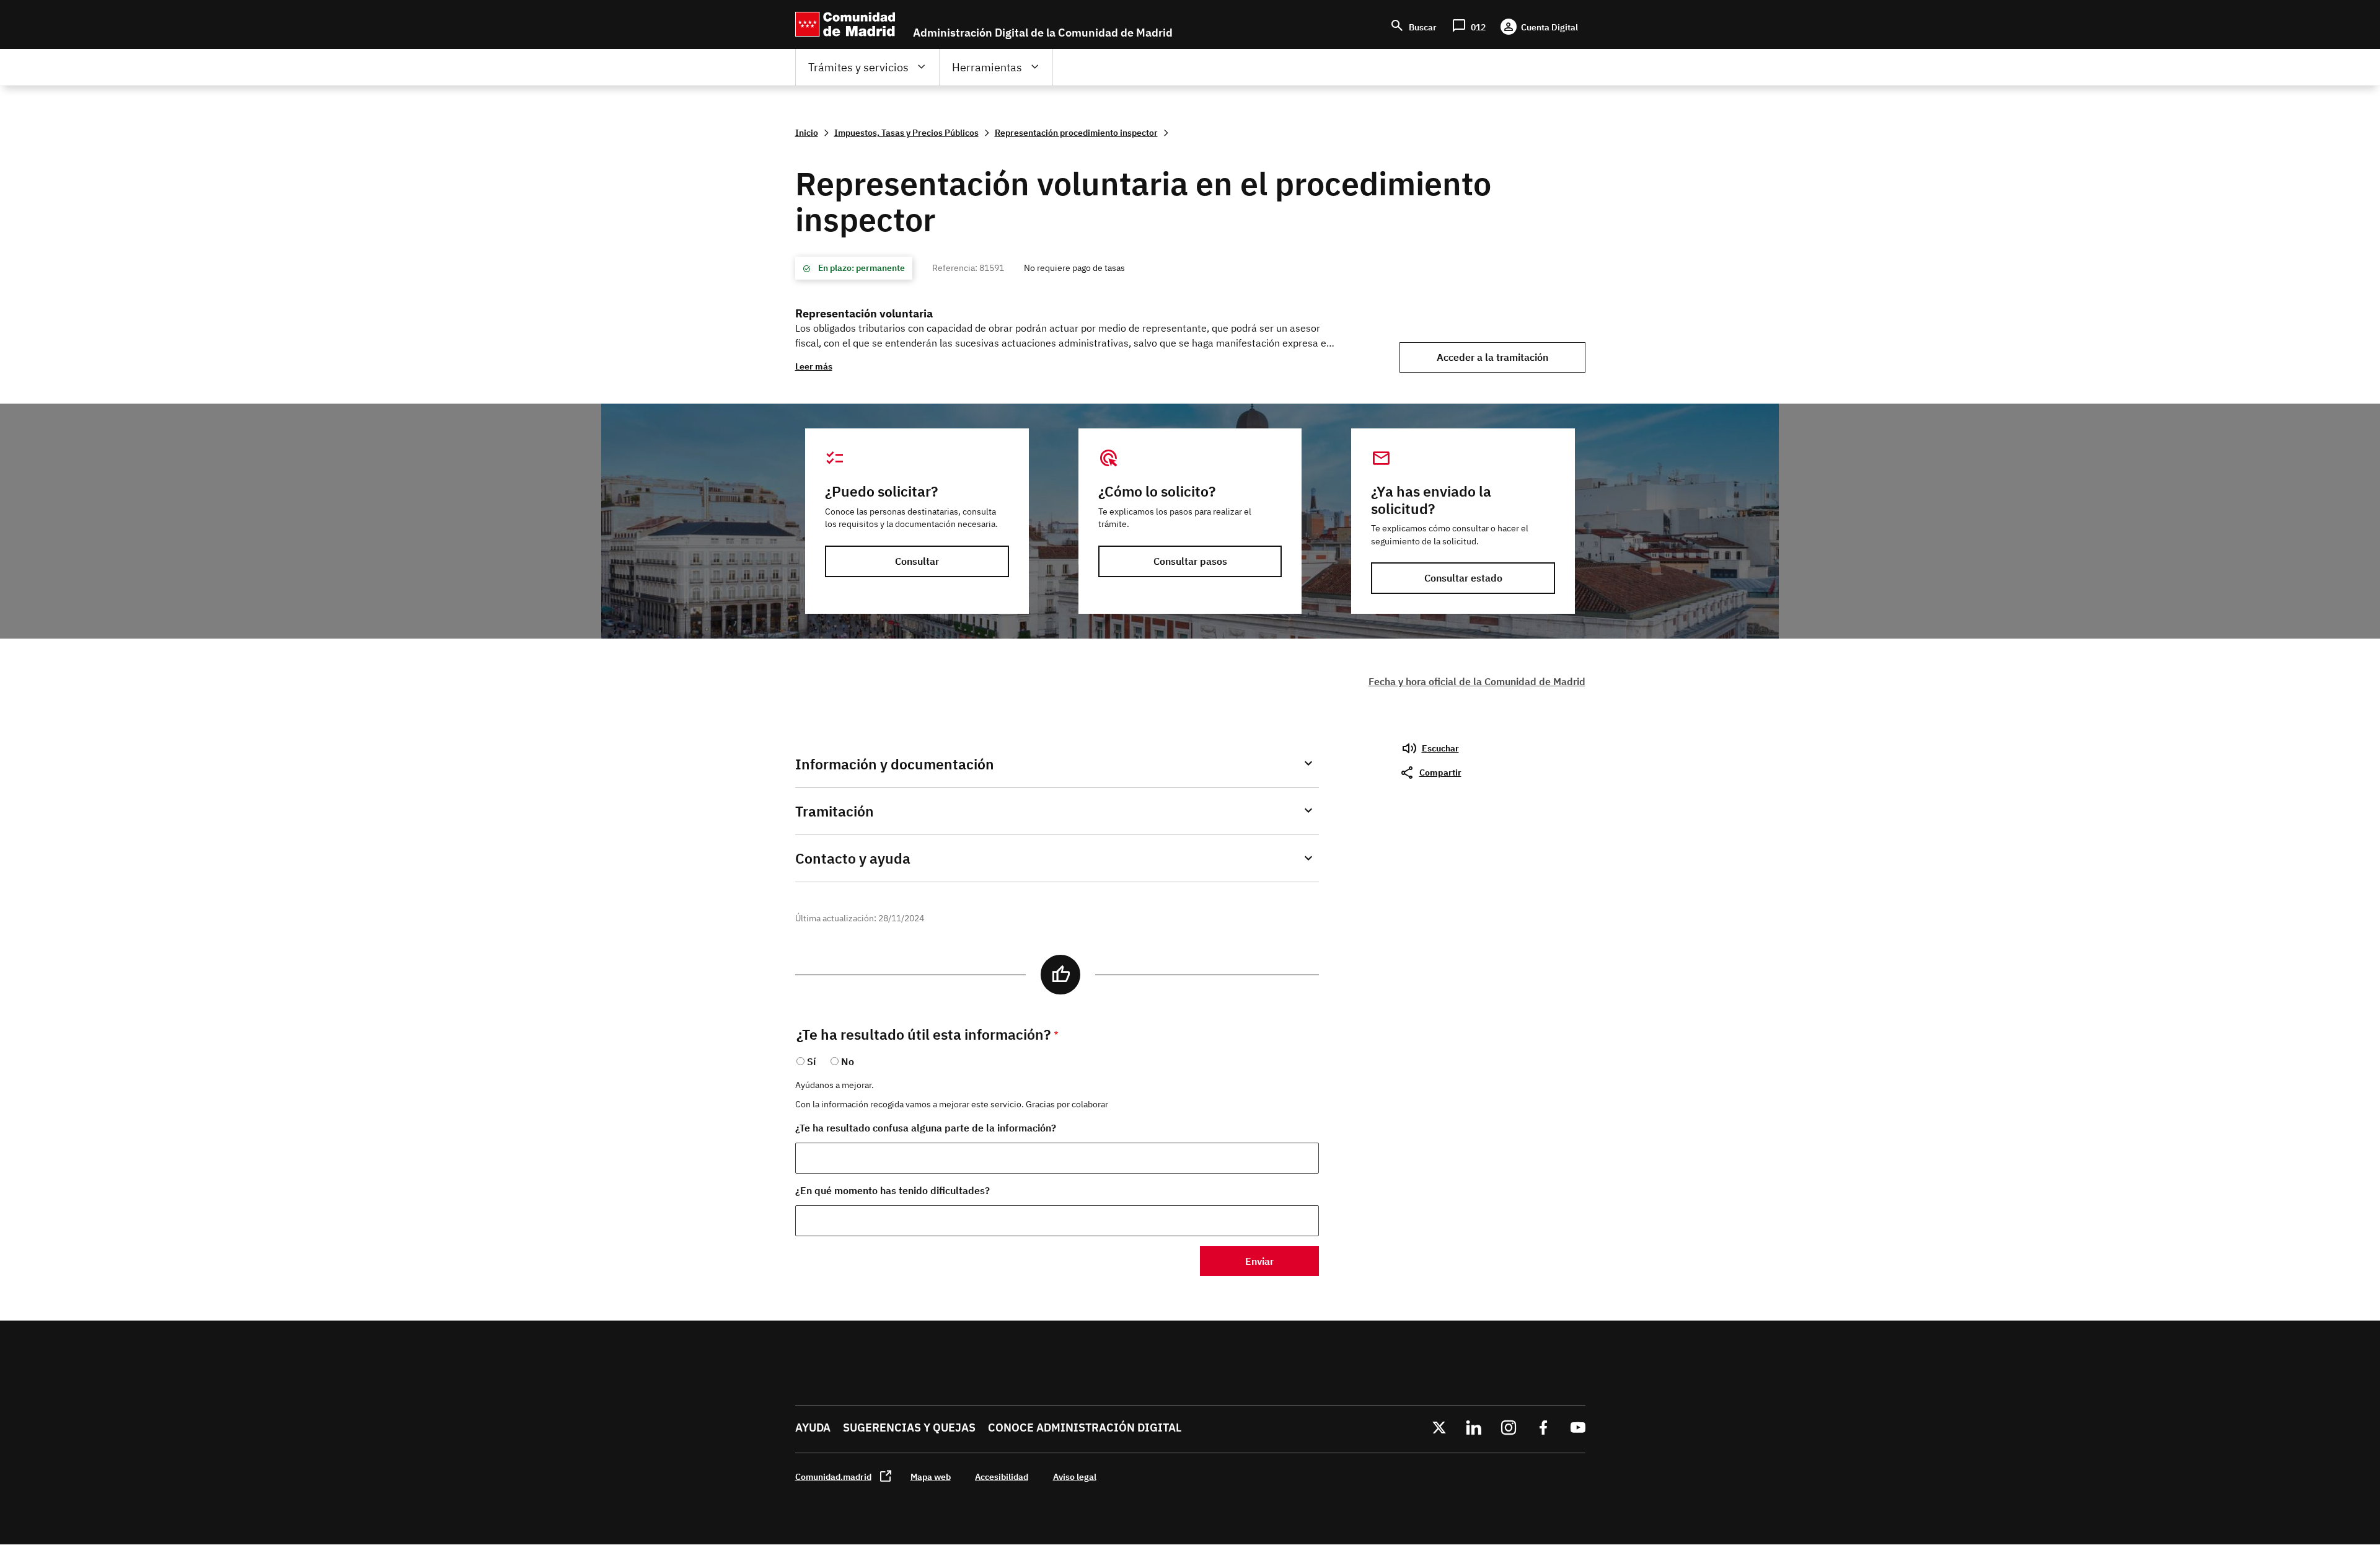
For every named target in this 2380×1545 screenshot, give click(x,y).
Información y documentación (895, 764)
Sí (811, 1061)
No (848, 1061)
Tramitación (835, 811)
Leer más (814, 366)
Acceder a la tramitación (1492, 357)
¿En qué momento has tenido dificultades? (892, 1190)
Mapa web (931, 1476)
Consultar (917, 561)
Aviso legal (1075, 1476)
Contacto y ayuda (853, 858)
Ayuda (813, 1428)
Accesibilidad (1002, 1476)
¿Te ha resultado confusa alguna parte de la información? (926, 1128)
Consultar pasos (1190, 561)
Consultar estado (1463, 578)
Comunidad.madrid (833, 1476)
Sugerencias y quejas (909, 1428)
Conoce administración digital (1085, 1428)
